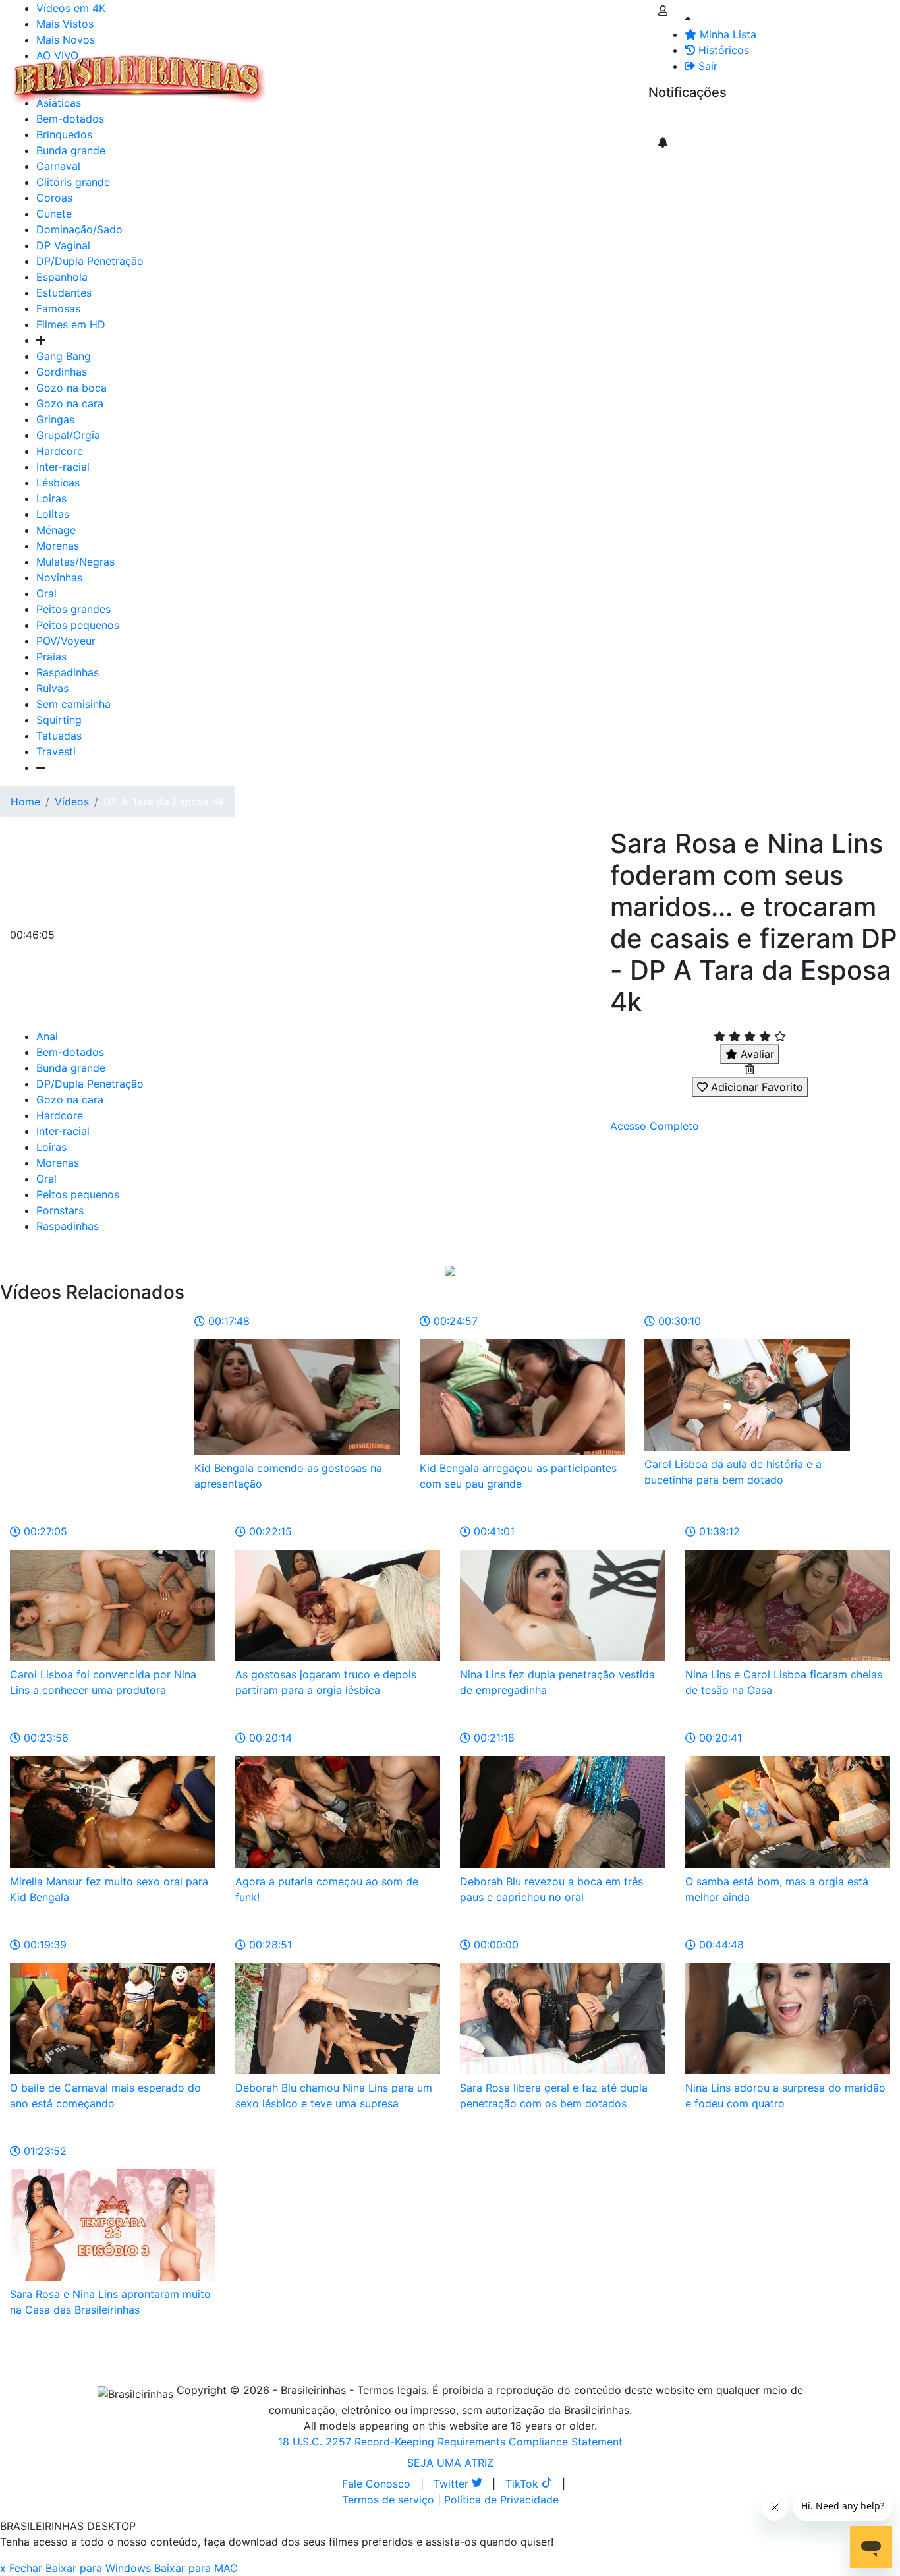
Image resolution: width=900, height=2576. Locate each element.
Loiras (51, 498)
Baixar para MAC (196, 2568)
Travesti (56, 751)
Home (25, 802)
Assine (674, 119)
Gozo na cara (70, 403)
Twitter (453, 2484)
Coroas (54, 198)
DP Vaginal (63, 245)
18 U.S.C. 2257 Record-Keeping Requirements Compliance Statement (450, 2442)
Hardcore (60, 451)
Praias (51, 657)
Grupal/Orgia (68, 435)
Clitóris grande (73, 182)
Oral (46, 593)
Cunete (54, 214)
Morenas (58, 546)
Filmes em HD (71, 324)
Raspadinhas (68, 672)
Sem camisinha (73, 704)
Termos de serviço (388, 2500)
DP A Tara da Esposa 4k (164, 802)
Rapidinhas (442, 71)
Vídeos (387, 71)
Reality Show (535, 79)
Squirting (59, 720)
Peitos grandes (73, 609)
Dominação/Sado (79, 229)
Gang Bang (64, 356)
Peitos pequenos (78, 625)
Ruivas (52, 688)
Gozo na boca (71, 388)
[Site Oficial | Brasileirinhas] (139, 79)
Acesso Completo (655, 1126)
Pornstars (60, 1210)
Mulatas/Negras (75, 562)
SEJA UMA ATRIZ (450, 2463)
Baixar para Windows (98, 2568)
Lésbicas (58, 483)
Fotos (493, 71)
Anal (47, 1036)
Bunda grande (71, 1068)
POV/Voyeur (66, 641)
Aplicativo (587, 71)
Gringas (55, 419)
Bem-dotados (70, 1052)
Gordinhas (62, 372)
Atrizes (343, 71)
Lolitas (53, 514)
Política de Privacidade (501, 2500)
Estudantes (64, 293)
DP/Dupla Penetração (90, 261)
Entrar (638, 71)
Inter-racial (63, 467)
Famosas (58, 308)
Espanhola (62, 277)
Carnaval (58, 166)
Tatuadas (59, 736)
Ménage (56, 530)
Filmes (299, 71)
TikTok (523, 2484)
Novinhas (59, 577)
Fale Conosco (376, 2484)
